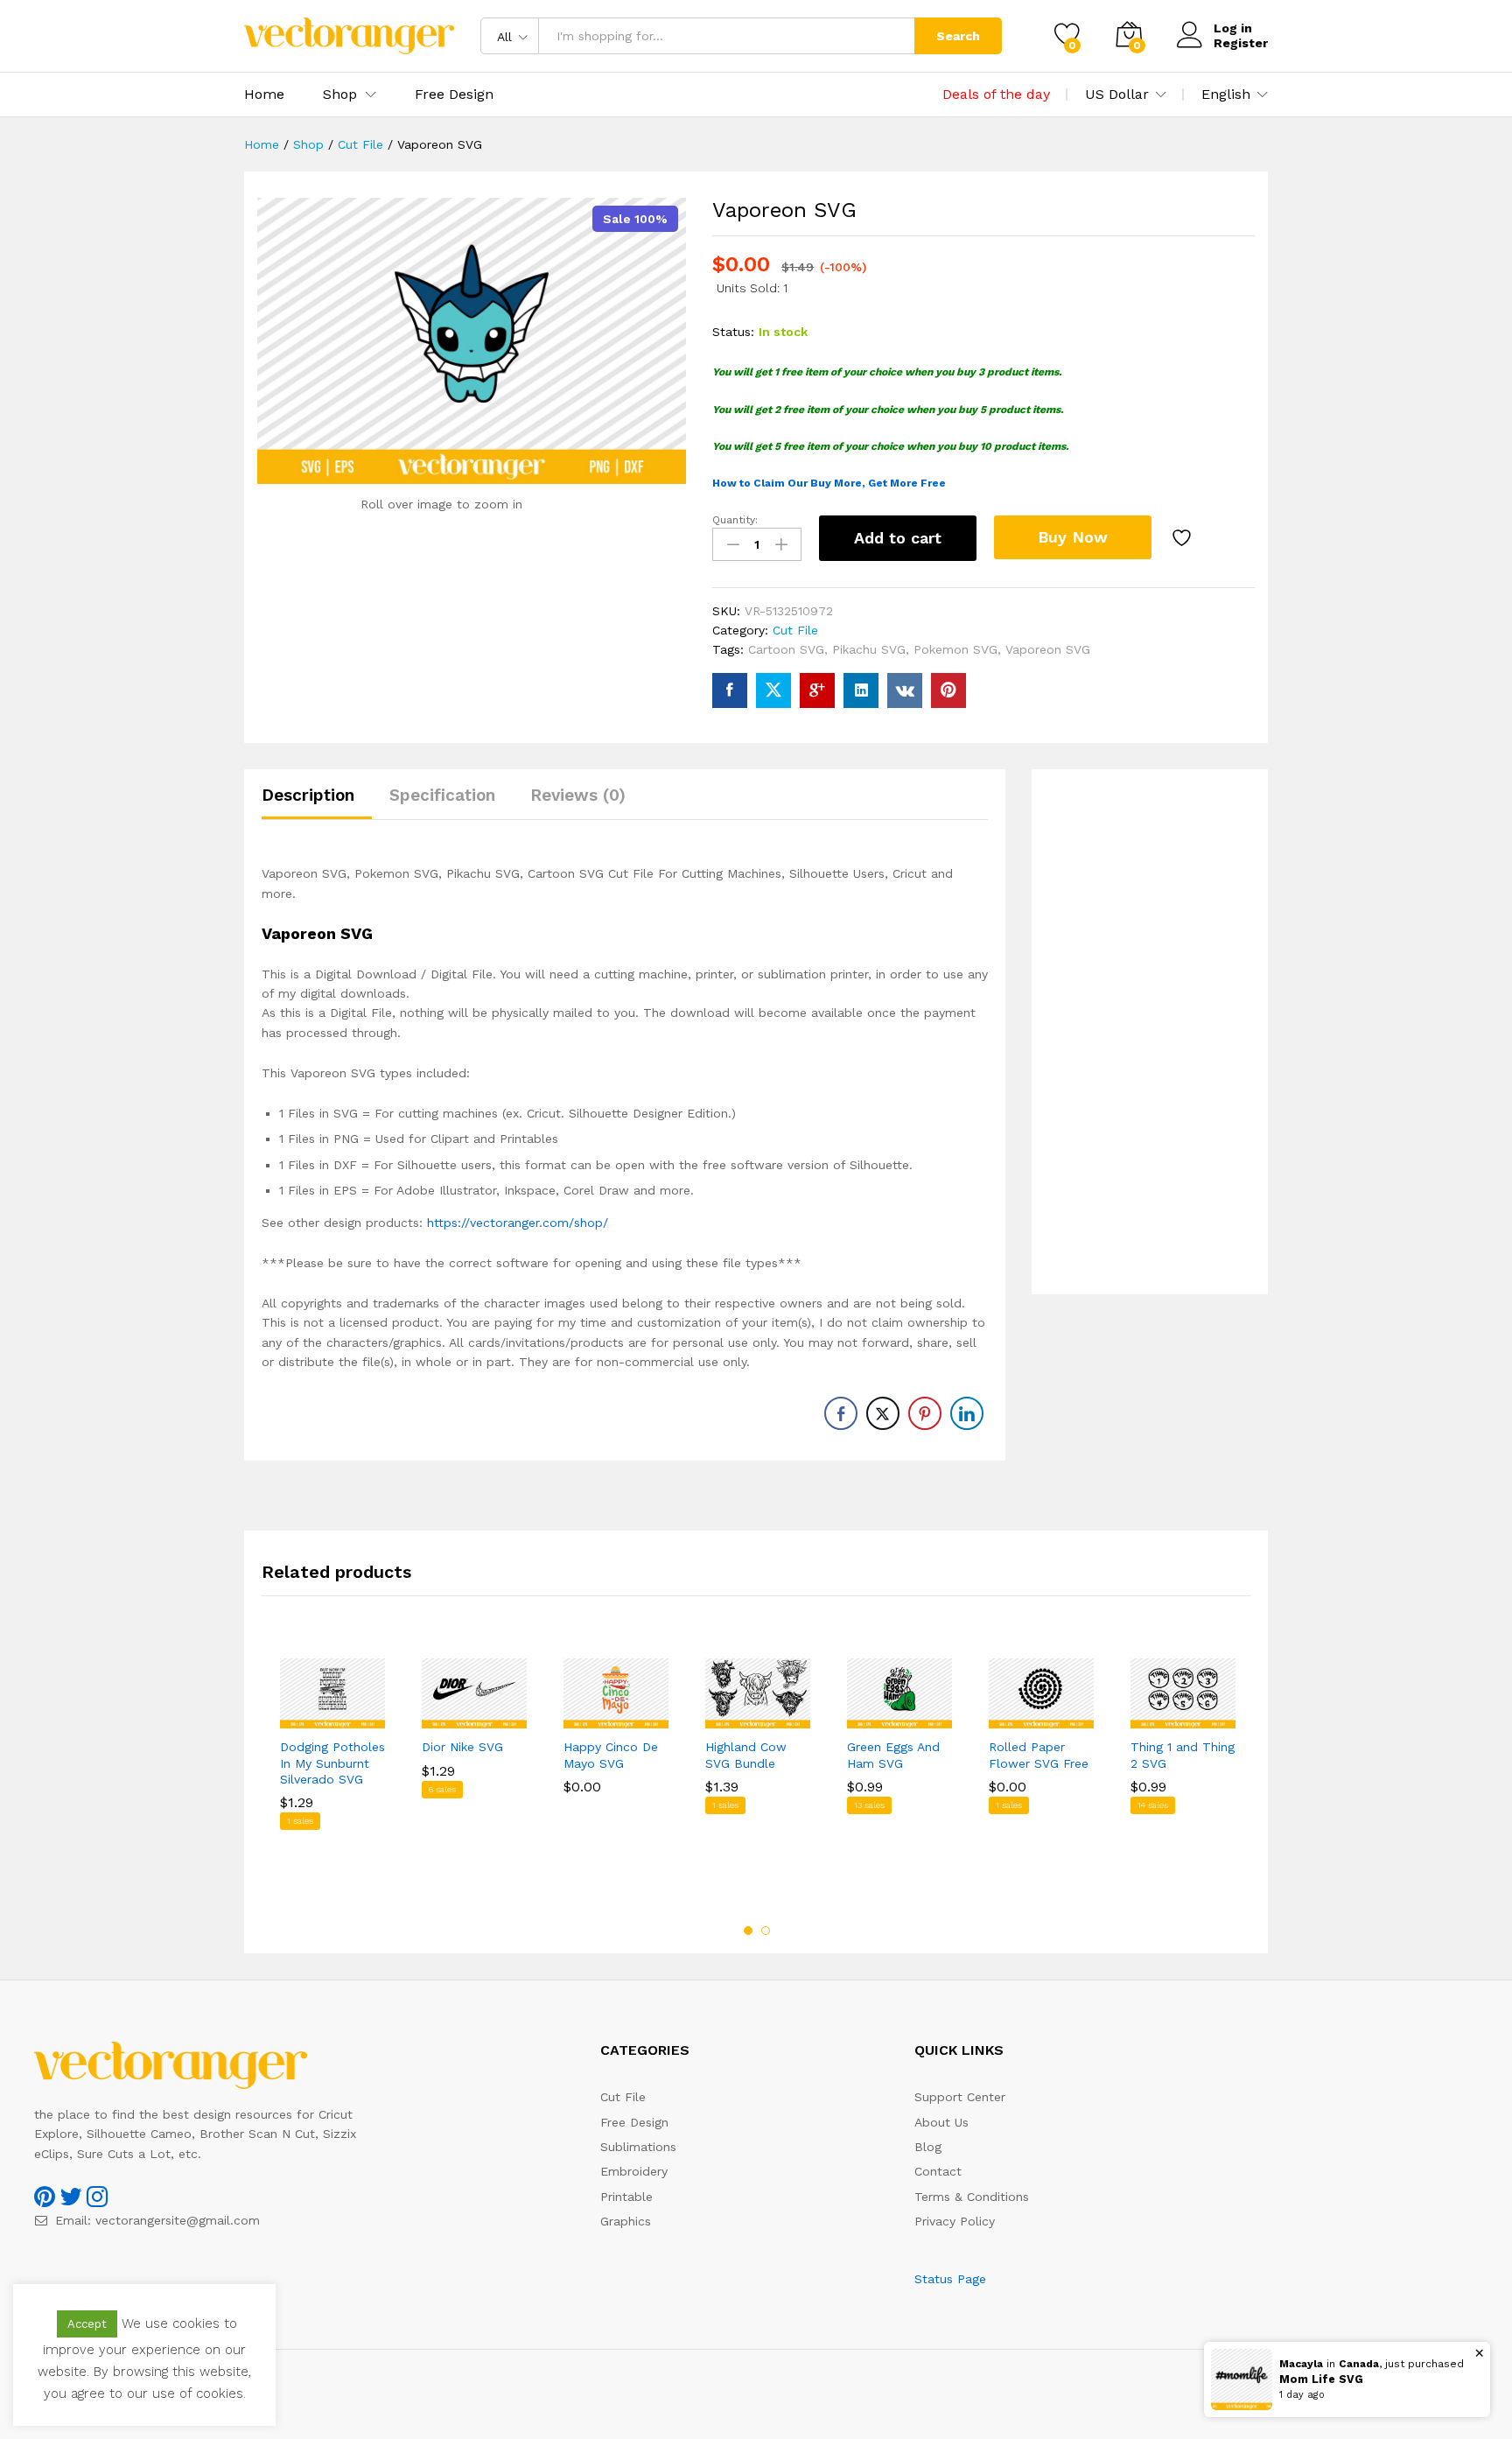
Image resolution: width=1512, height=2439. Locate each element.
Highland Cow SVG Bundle (746, 1755)
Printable (626, 2197)
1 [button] (748, 1931)
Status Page (950, 2279)
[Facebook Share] (841, 1413)
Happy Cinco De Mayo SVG (611, 1755)
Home (264, 95)
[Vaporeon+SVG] (773, 690)
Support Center (960, 2097)
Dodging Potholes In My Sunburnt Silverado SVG (332, 1763)
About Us (941, 2122)
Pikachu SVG (869, 649)
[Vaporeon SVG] (730, 690)
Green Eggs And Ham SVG (893, 1755)
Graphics (626, 2221)
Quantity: (735, 520)
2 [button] (766, 1931)
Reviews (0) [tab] (578, 795)
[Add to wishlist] (1184, 538)
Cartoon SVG (786, 649)
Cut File (795, 630)
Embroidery (634, 2171)
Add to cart (898, 538)
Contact (938, 2171)
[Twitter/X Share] (883, 1413)
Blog (928, 2147)
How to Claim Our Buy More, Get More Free (829, 483)
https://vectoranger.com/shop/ (518, 1223)
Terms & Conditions (972, 2197)
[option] (332, 1778)
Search (958, 36)
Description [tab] (308, 795)
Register (1241, 43)
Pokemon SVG (955, 649)
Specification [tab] (442, 795)
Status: (733, 332)
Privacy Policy (955, 2221)
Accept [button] (87, 2324)
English (1226, 95)
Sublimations (638, 2147)
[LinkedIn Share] (967, 1413)
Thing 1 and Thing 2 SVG (1183, 1755)
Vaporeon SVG (1048, 649)
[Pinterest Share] (925, 1413)
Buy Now (1073, 537)
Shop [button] (340, 95)
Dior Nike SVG (462, 1747)
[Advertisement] (1150, 1032)
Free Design (454, 95)
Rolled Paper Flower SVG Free (1039, 1755)
